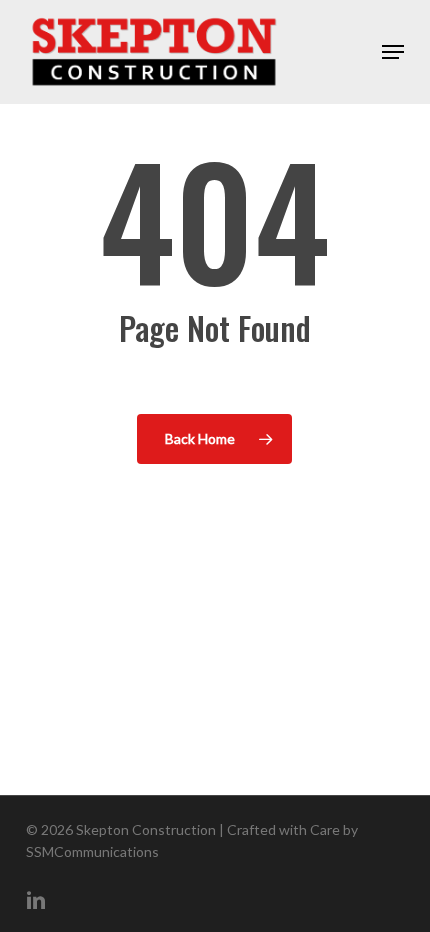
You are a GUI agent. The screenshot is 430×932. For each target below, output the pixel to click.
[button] (393, 52)
